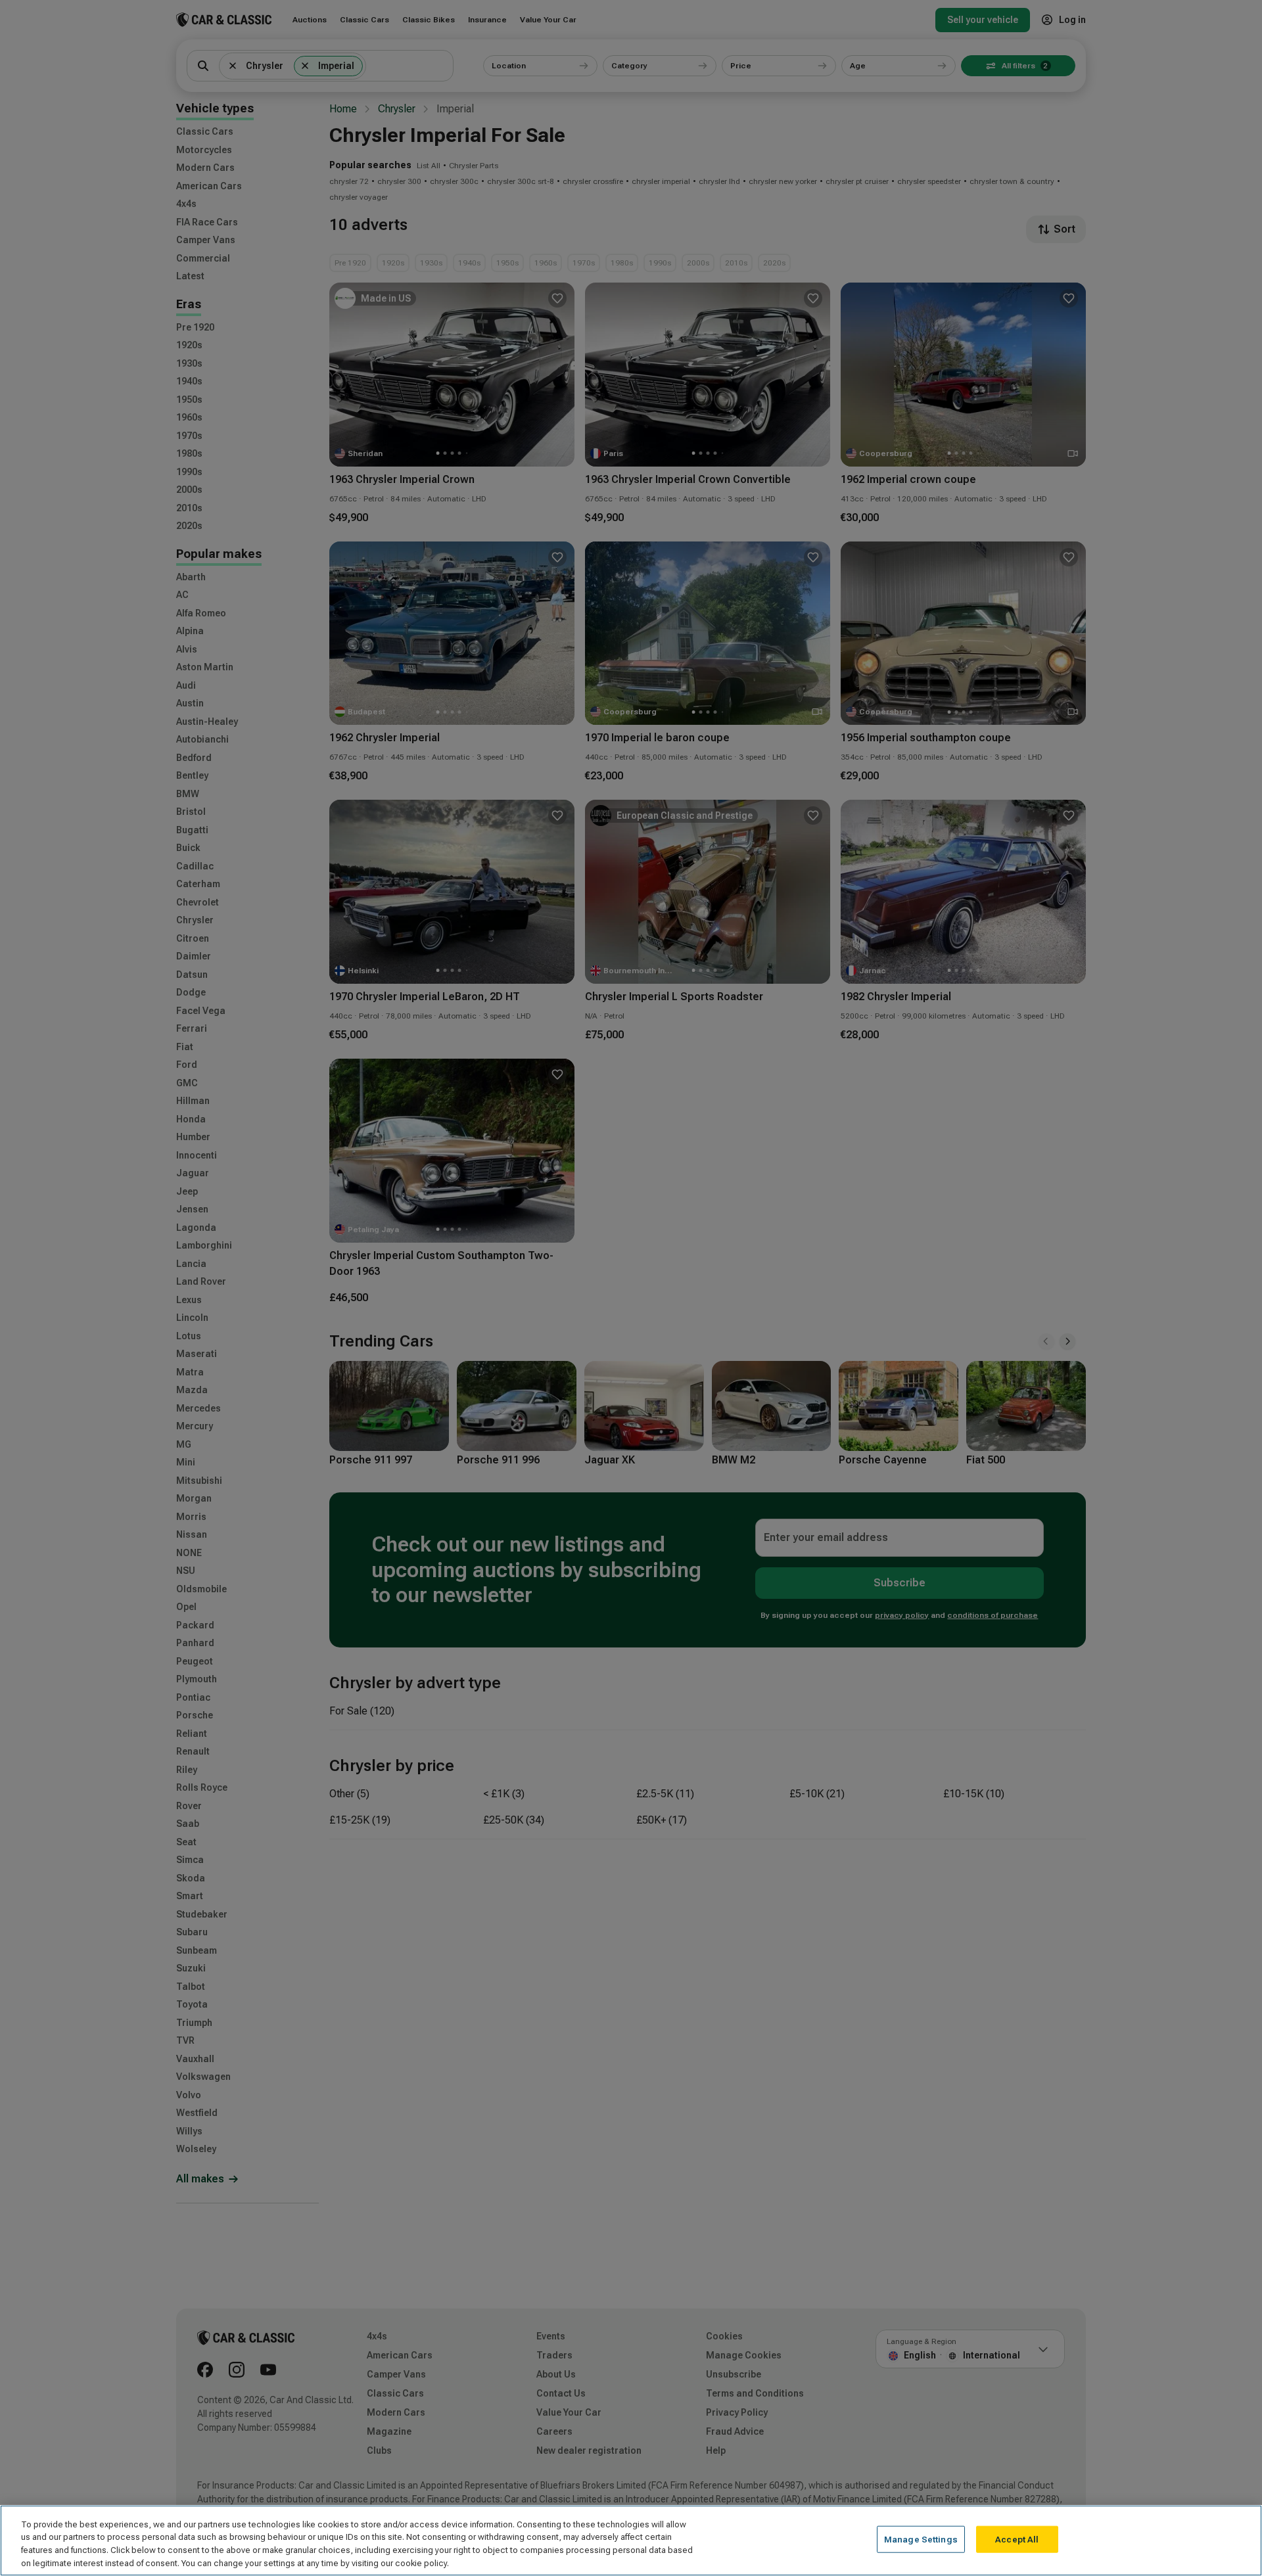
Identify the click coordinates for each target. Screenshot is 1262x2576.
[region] (631, 2541)
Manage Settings (921, 2540)
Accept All (1017, 2540)
